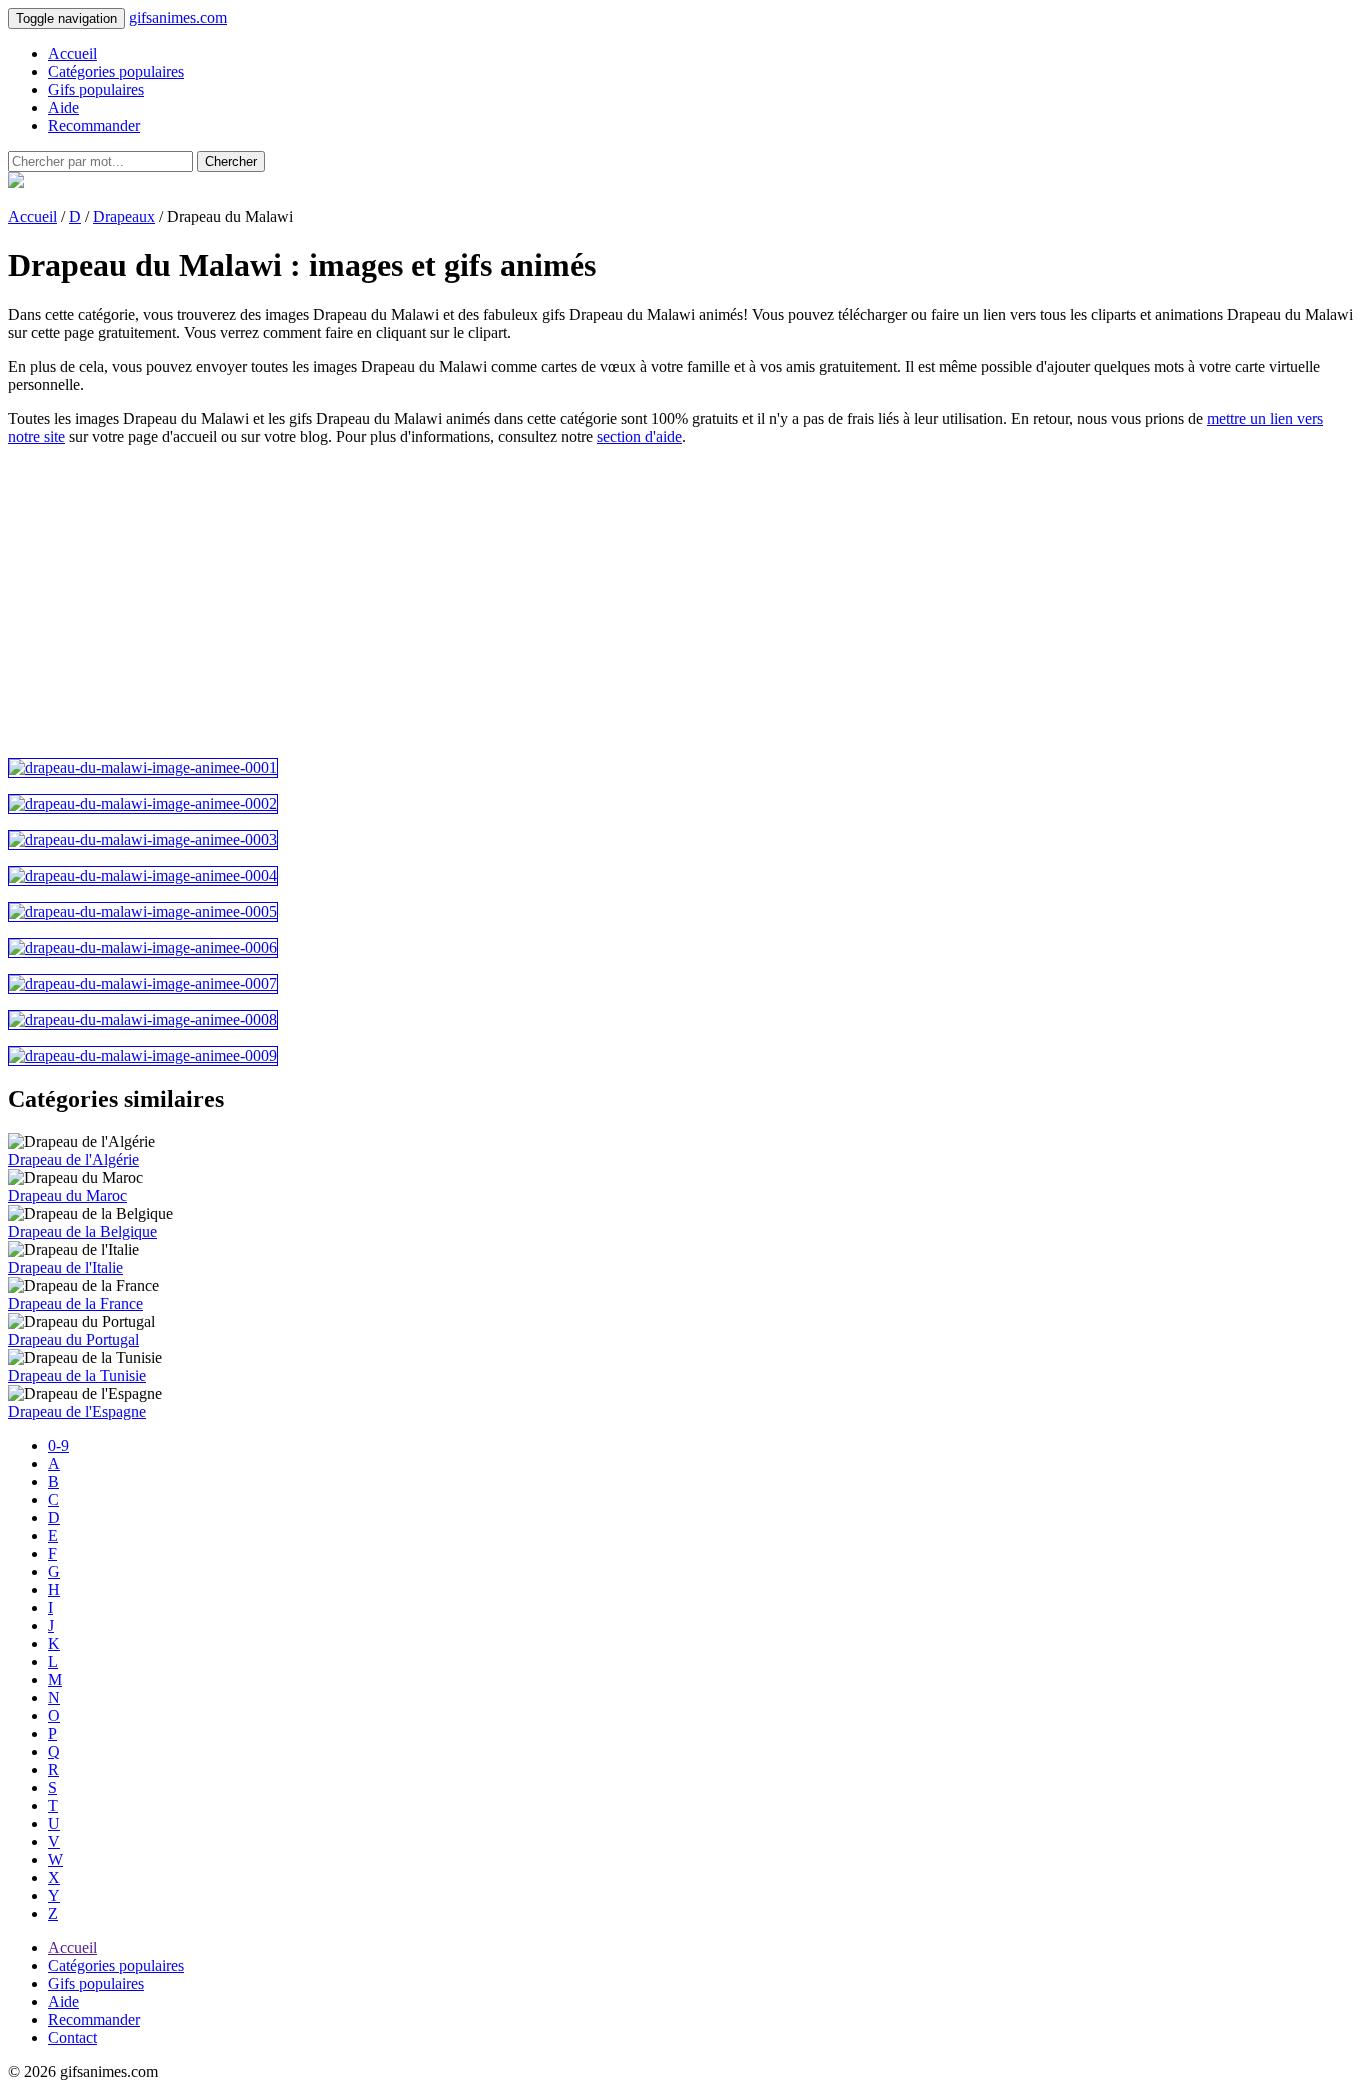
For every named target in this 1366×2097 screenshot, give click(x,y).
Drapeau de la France (75, 1303)
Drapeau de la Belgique (82, 1231)
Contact (72, 2037)
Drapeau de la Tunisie (77, 1375)
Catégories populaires (116, 71)
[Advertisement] (608, 602)
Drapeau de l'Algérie (73, 1159)
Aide (63, 107)
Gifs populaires (96, 89)
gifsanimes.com (178, 17)
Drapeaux (124, 216)
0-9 (58, 1445)
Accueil (72, 53)
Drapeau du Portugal (73, 1339)
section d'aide (639, 436)
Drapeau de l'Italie (65, 1267)
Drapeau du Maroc (67, 1195)
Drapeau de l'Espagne (77, 1411)
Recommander (94, 125)
